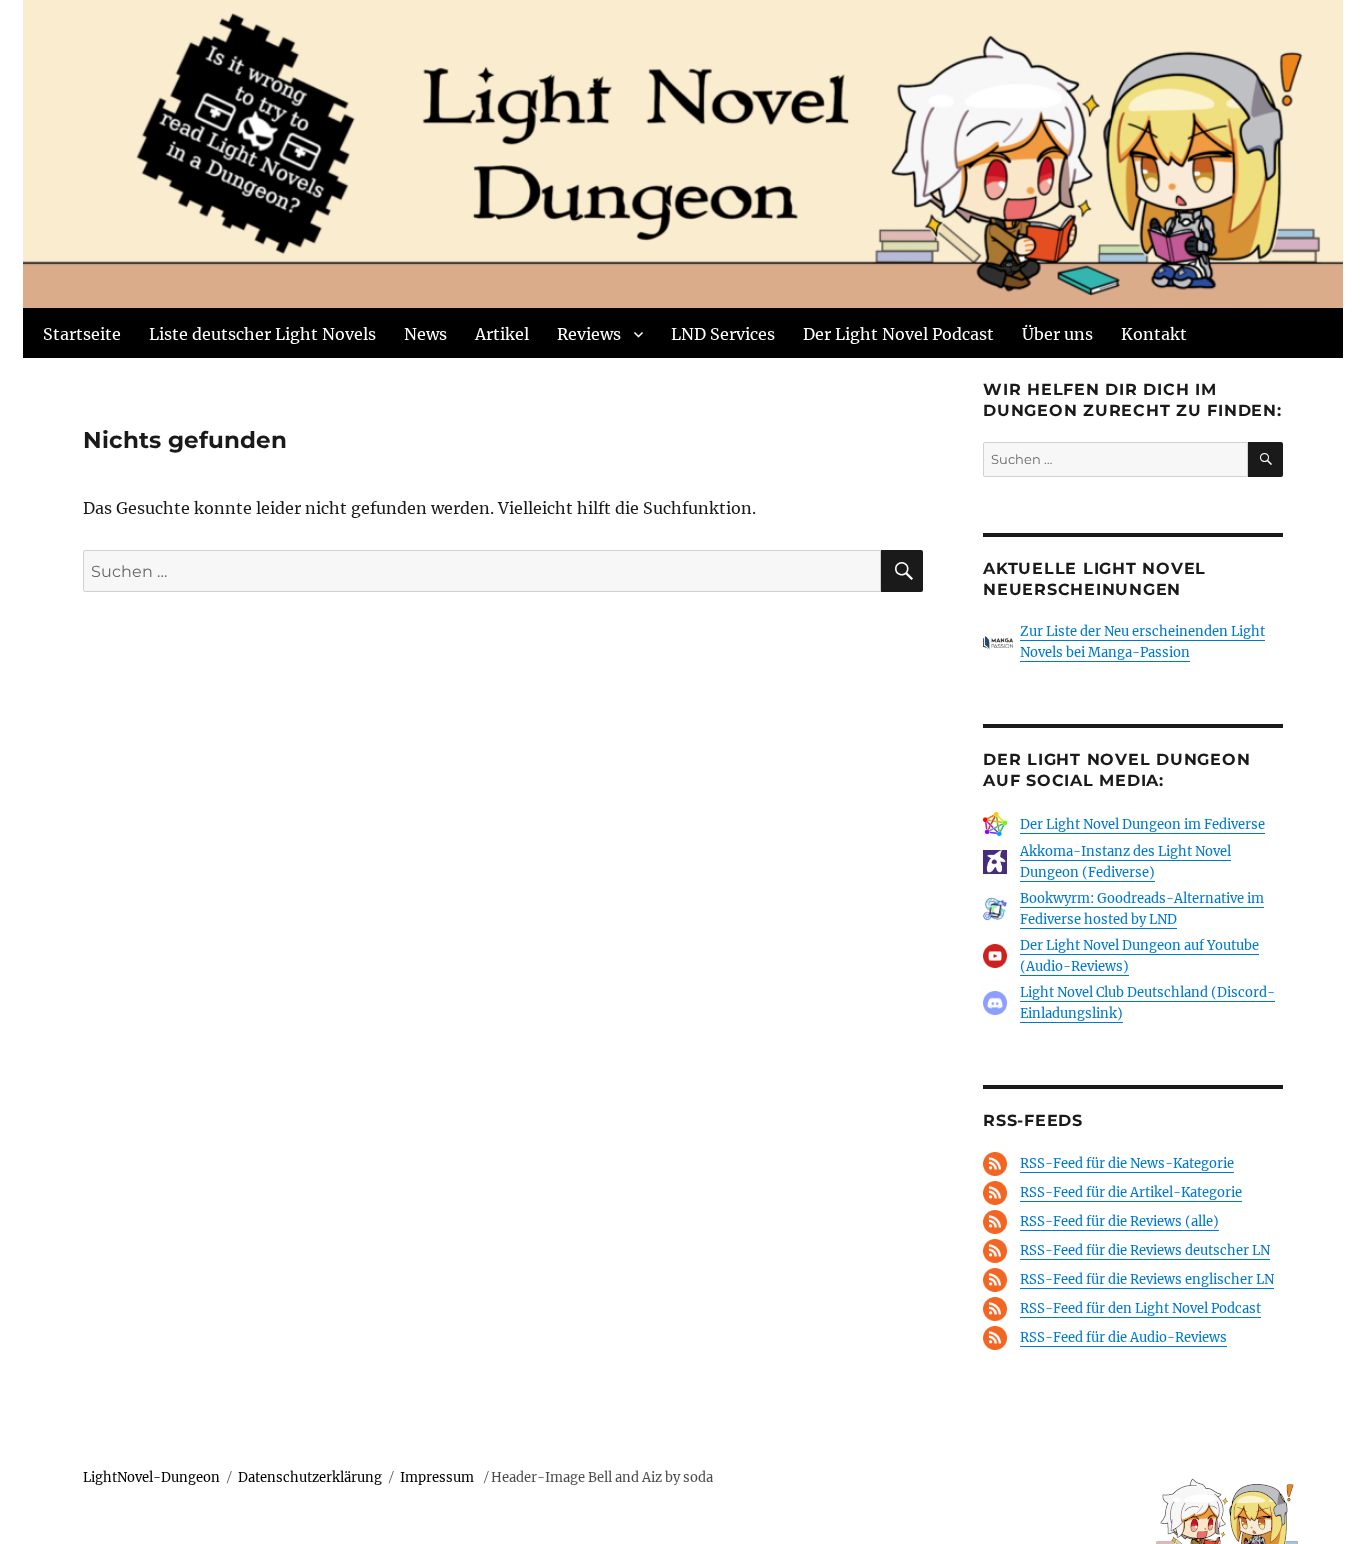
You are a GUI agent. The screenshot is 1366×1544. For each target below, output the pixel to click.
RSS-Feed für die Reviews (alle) (1119, 1221)
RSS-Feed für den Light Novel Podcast (1140, 1308)
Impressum (438, 1477)
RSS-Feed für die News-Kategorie (1127, 1163)
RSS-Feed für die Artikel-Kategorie (1131, 1192)
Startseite (82, 334)
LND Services (723, 334)
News (425, 334)
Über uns (1057, 334)
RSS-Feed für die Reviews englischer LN (1147, 1279)
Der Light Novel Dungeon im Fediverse (1142, 824)
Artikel (502, 334)
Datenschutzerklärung (310, 1477)
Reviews (589, 334)
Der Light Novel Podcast (898, 334)
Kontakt (1154, 334)
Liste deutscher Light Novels (262, 334)
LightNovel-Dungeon (151, 1477)
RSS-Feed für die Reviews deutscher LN (1145, 1250)
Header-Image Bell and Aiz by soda (602, 1477)
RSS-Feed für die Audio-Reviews (1123, 1337)
